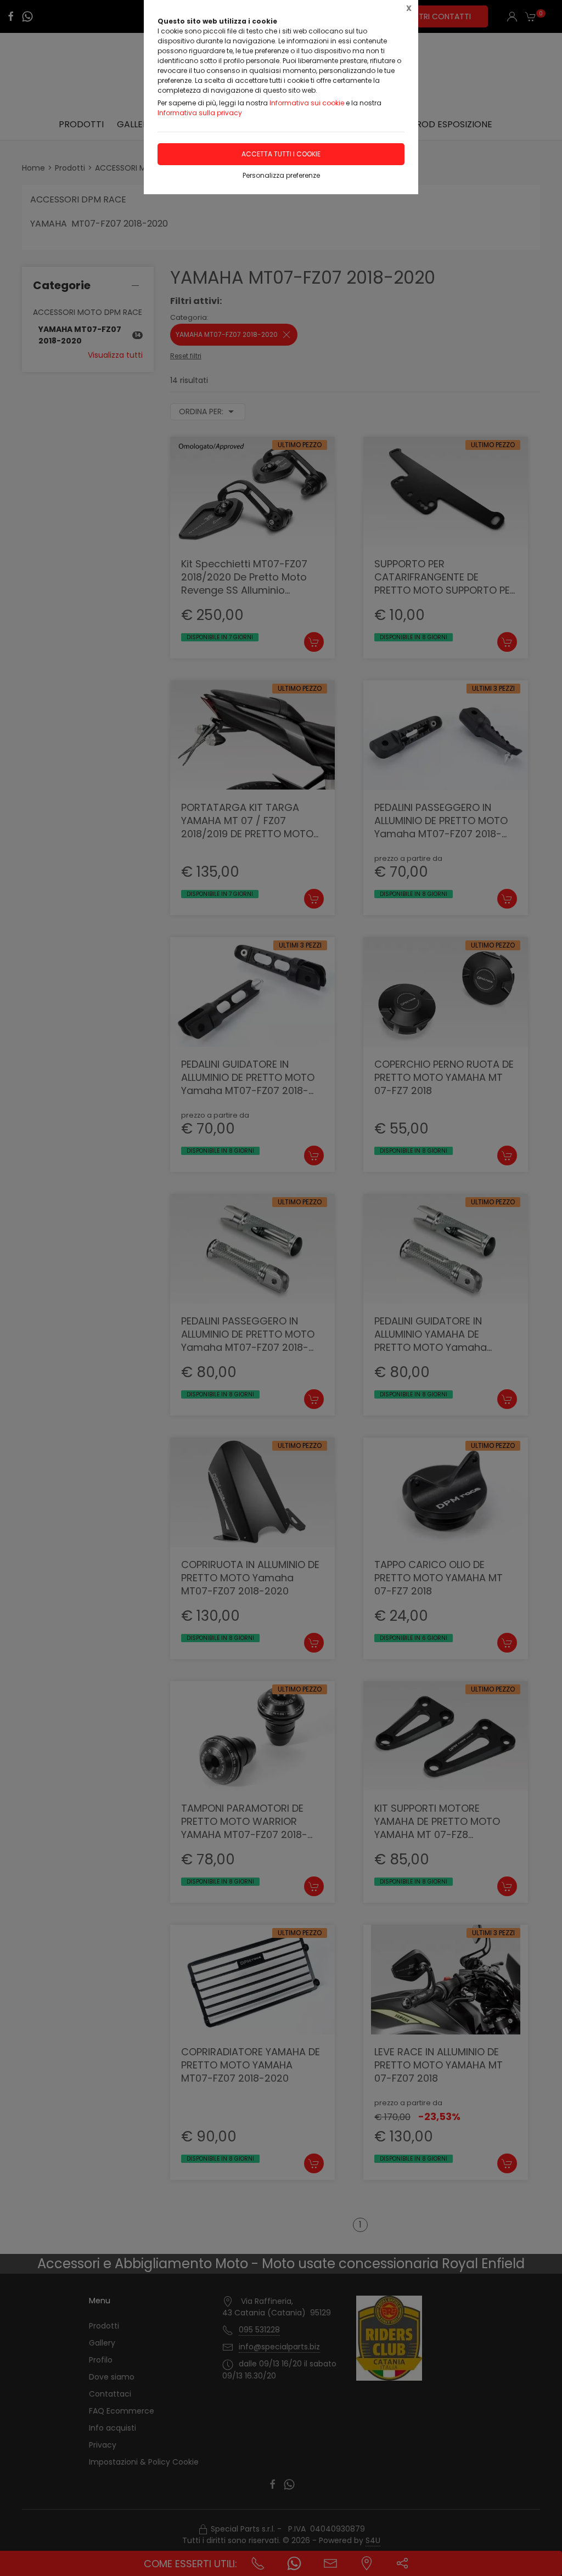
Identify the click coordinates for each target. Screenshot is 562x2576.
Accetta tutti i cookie (281, 154)
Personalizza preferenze (281, 175)
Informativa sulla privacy (200, 113)
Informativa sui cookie (307, 103)
